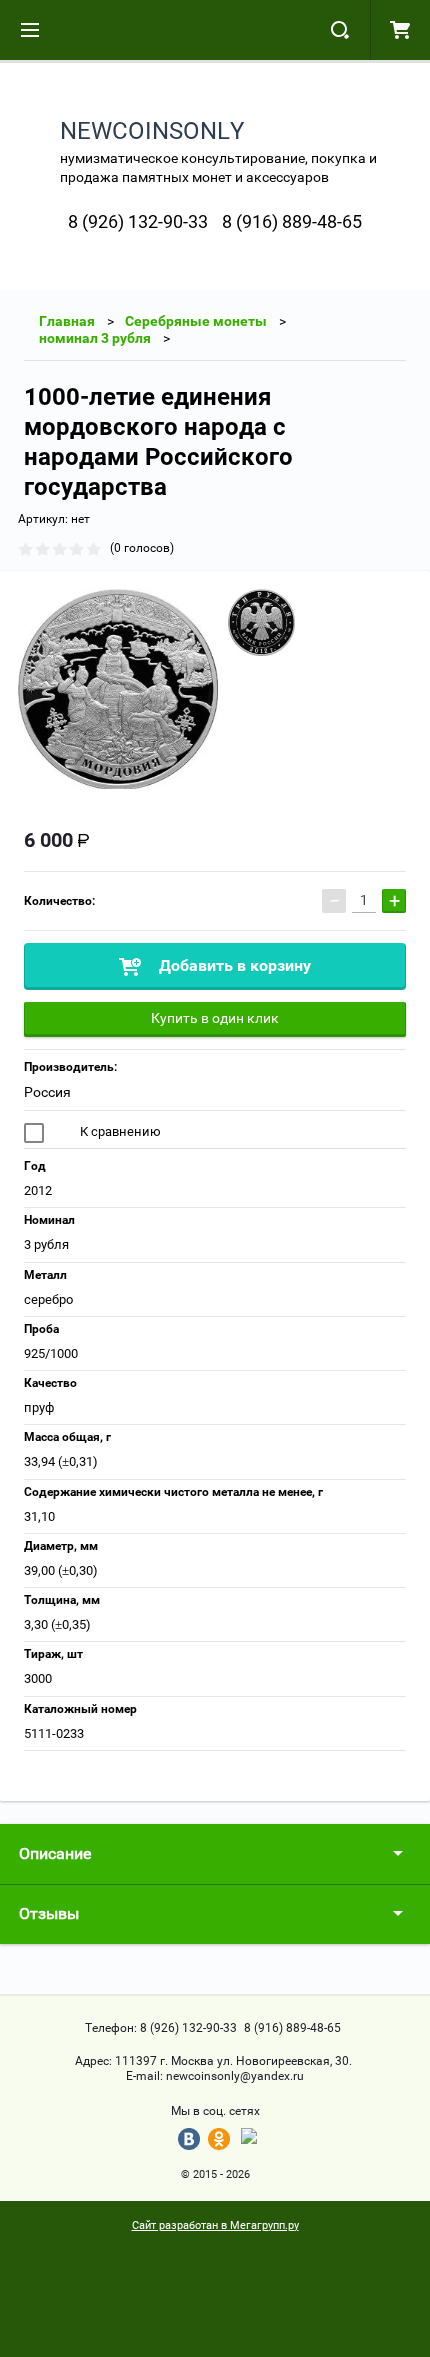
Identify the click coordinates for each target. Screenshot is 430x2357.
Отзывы (49, 1913)
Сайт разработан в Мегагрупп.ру (215, 2225)
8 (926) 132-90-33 (138, 221)
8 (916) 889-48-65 (292, 221)
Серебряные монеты (196, 321)
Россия (47, 1092)
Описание (55, 1853)
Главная (67, 321)
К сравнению (119, 1131)
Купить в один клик (215, 1018)
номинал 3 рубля (95, 338)
